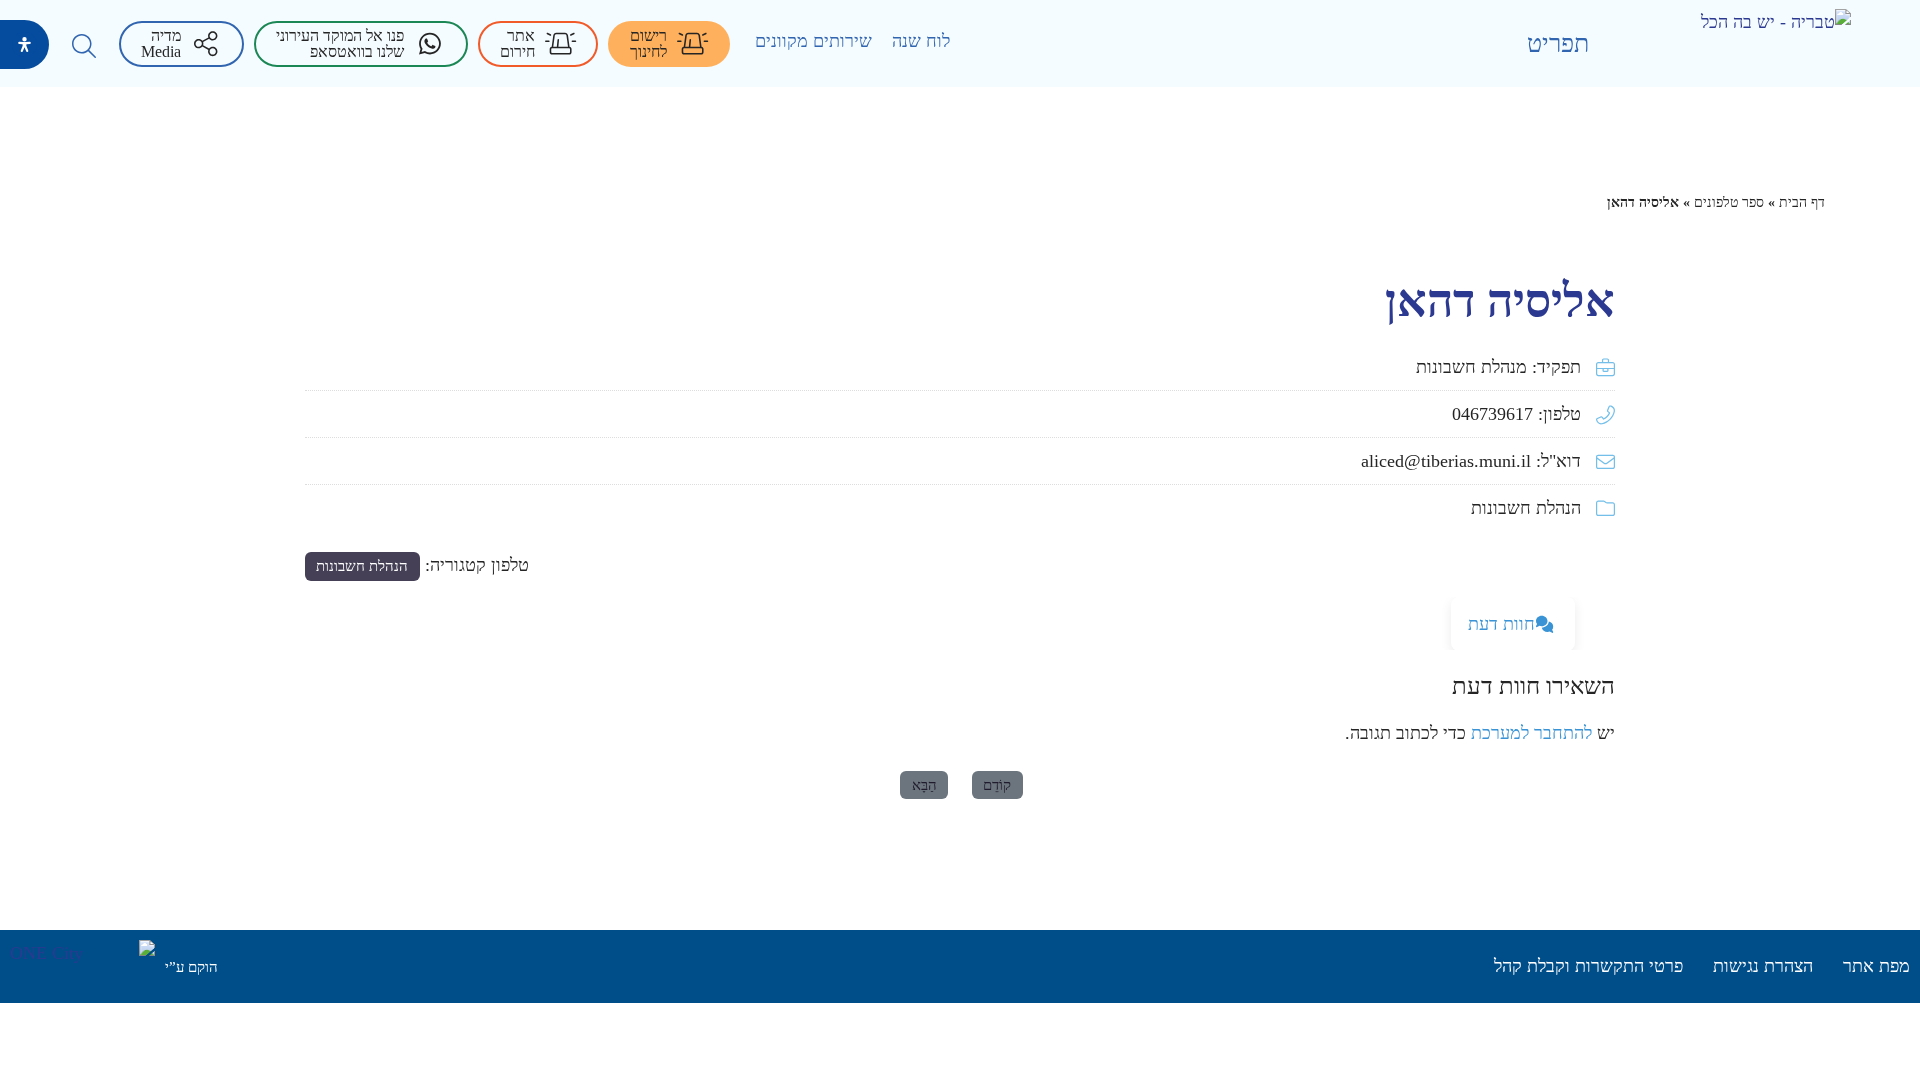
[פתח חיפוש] (84, 46)
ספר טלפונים (1729, 202)
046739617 (1492, 414)
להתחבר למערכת (1531, 733)
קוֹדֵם (997, 785)
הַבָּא (924, 785)
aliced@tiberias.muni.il (1446, 461)
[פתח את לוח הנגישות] (24, 44)
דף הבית (1802, 202)
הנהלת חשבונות (1526, 508)
